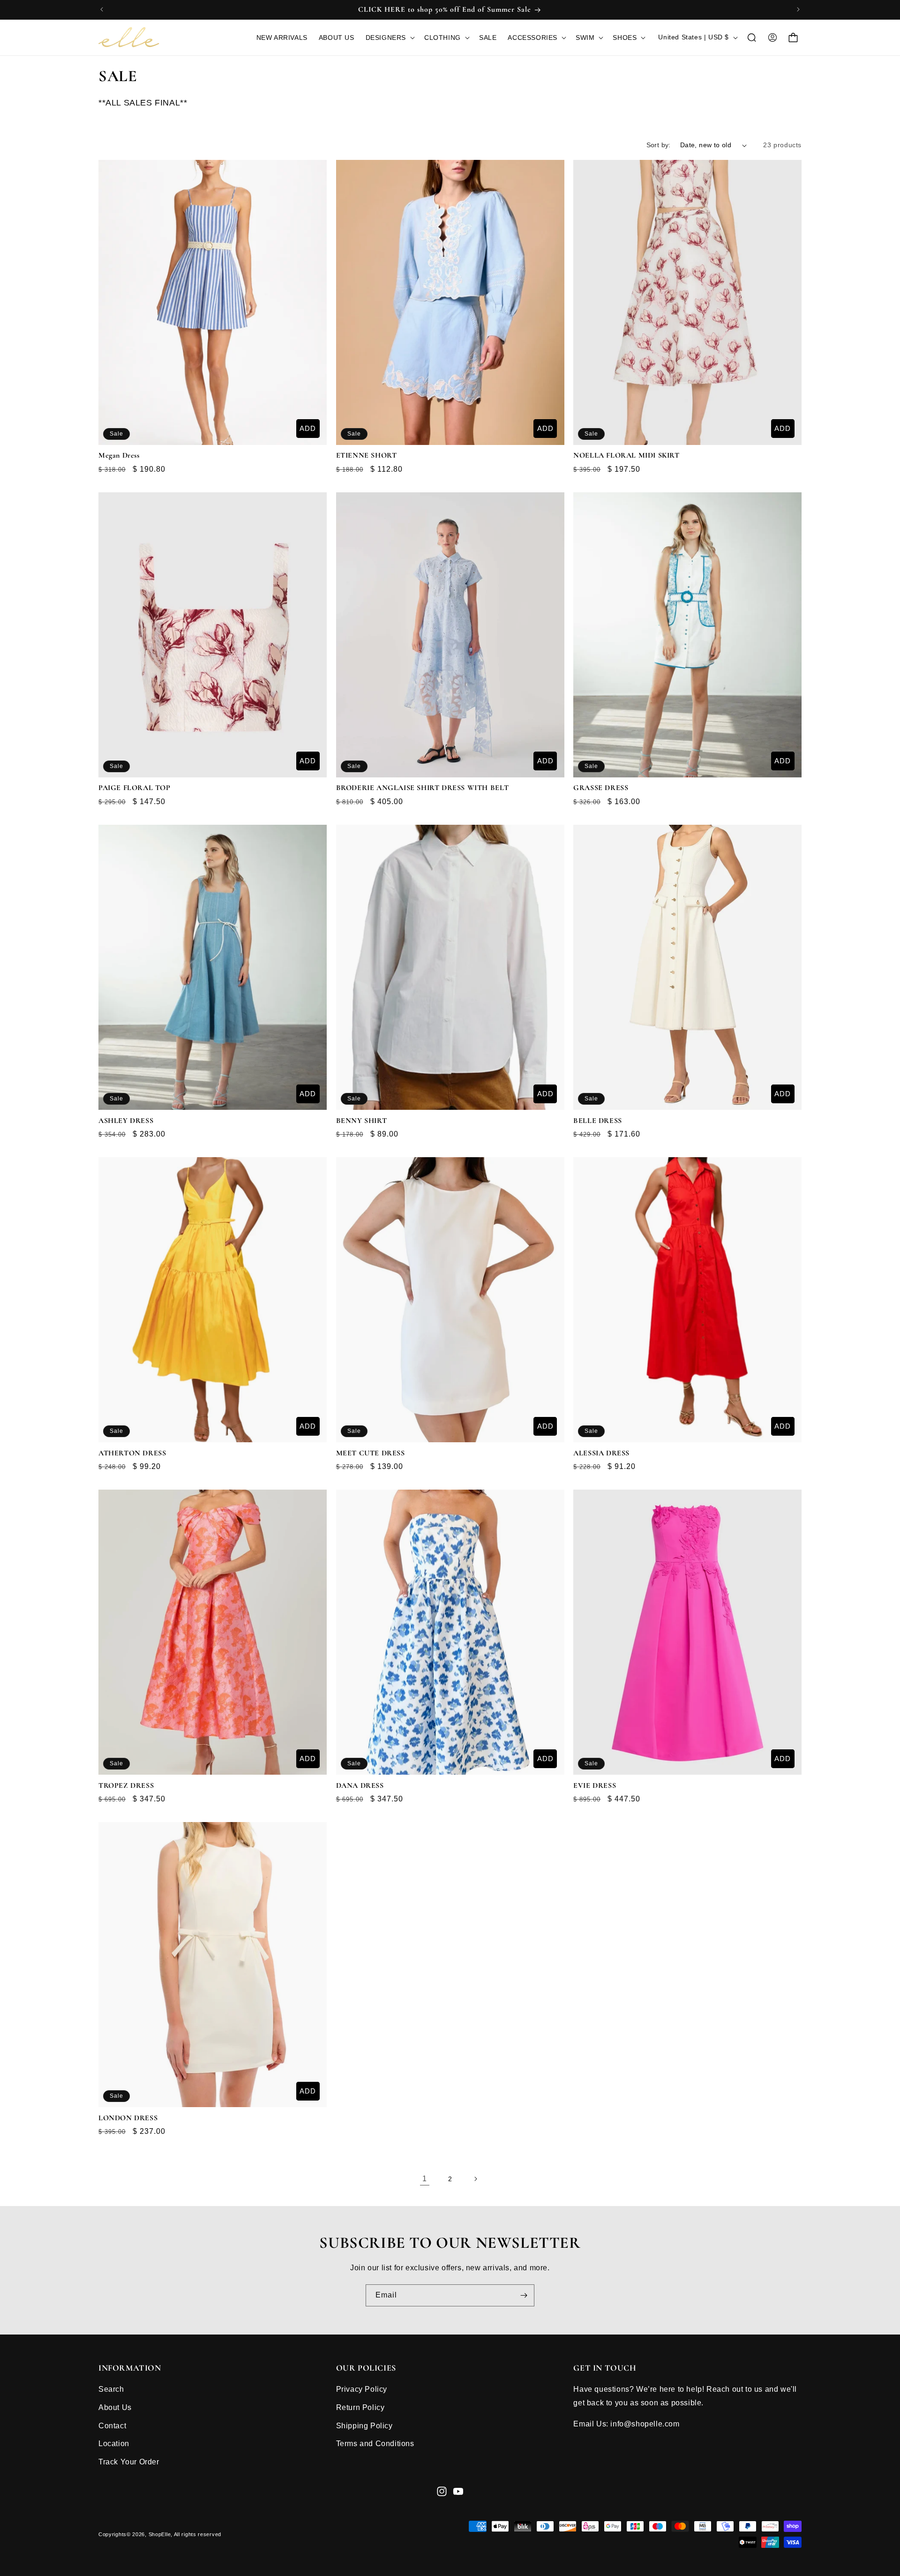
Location (114, 2444)
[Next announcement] (798, 9)
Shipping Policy (364, 2426)
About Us (115, 2407)
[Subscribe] (524, 2295)
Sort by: (659, 145)
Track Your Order (129, 2462)
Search (111, 2389)
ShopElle (160, 2534)
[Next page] (475, 2179)
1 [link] (425, 2179)
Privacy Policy (362, 2389)
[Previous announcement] (102, 9)
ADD (308, 428)
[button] (389, 38)
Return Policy (360, 2407)
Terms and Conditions (375, 2444)
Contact (112, 2426)
